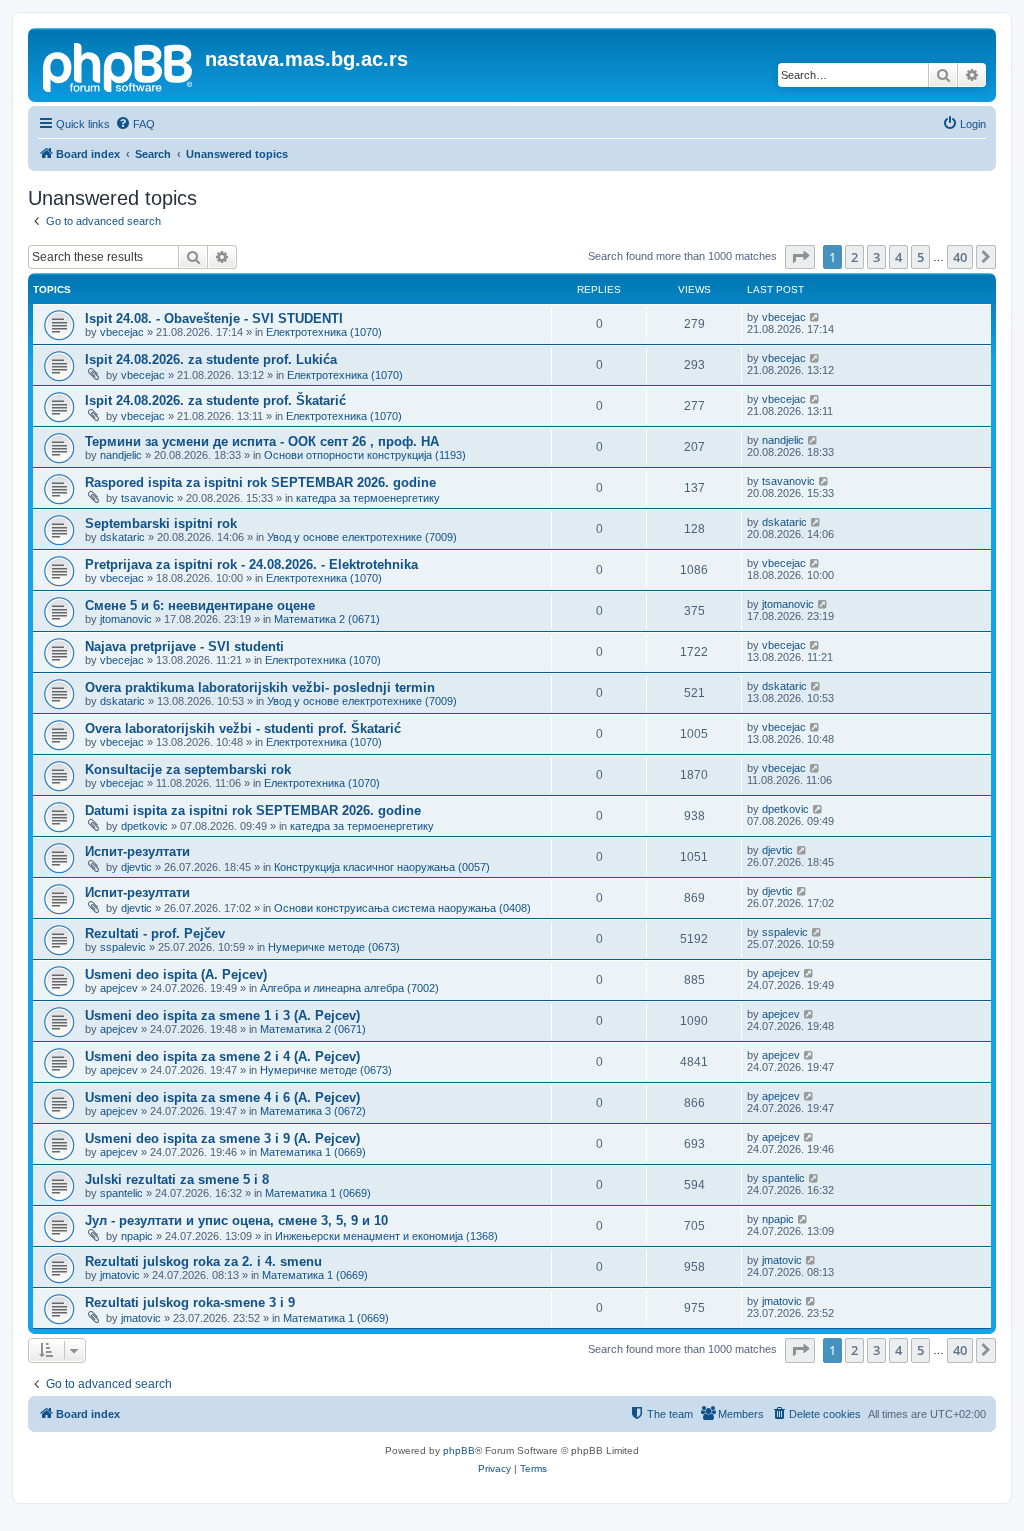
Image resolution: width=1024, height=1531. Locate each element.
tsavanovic (147, 498)
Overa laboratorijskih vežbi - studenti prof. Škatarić (243, 728)
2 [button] (854, 257)
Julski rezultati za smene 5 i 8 (177, 1179)
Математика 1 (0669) (313, 1152)
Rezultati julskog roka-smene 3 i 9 (190, 1302)
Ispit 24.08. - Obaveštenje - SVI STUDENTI (214, 318)
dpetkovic (144, 826)
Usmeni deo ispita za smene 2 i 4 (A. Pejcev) (222, 1056)
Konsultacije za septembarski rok (188, 769)
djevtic (136, 867)
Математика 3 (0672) (313, 1111)
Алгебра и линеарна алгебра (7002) (349, 988)
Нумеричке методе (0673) (334, 947)
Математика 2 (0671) (327, 619)
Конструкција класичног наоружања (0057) (382, 867)
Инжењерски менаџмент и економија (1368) (386, 1236)
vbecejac (122, 332)
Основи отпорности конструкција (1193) (365, 455)
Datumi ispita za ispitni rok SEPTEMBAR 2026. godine (253, 810)
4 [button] (898, 257)
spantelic (121, 1193)
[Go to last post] (815, 317)
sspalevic (123, 947)
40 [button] (960, 257)
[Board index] (119, 65)
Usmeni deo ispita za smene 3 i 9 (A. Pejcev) (222, 1138)
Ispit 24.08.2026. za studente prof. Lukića (211, 359)
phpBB (459, 1450)
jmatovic (120, 1275)
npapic (137, 1236)
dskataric (122, 537)
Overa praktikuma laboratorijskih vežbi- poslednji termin (260, 687)
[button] (800, 257)
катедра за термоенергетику (368, 498)
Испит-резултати (137, 851)
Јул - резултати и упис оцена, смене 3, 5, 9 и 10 (236, 1220)
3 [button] (876, 257)
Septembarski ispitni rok (161, 523)
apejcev (119, 988)
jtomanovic (126, 619)
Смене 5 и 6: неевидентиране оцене (200, 605)
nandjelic (121, 455)
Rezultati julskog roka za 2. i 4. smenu (203, 1261)
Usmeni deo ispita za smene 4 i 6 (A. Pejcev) (222, 1097)
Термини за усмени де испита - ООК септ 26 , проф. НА (262, 441)
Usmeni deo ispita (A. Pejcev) (176, 974)
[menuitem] (135, 124)
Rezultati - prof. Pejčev (155, 933)
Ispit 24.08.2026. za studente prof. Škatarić (215, 400)
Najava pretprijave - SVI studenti (184, 646)
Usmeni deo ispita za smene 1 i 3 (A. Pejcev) (222, 1015)
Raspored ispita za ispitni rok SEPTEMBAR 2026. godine (260, 482)
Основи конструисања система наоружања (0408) (402, 908)
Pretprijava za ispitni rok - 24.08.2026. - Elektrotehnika (251, 564)
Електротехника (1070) (324, 332)
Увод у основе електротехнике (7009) (362, 537)
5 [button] (920, 257)
